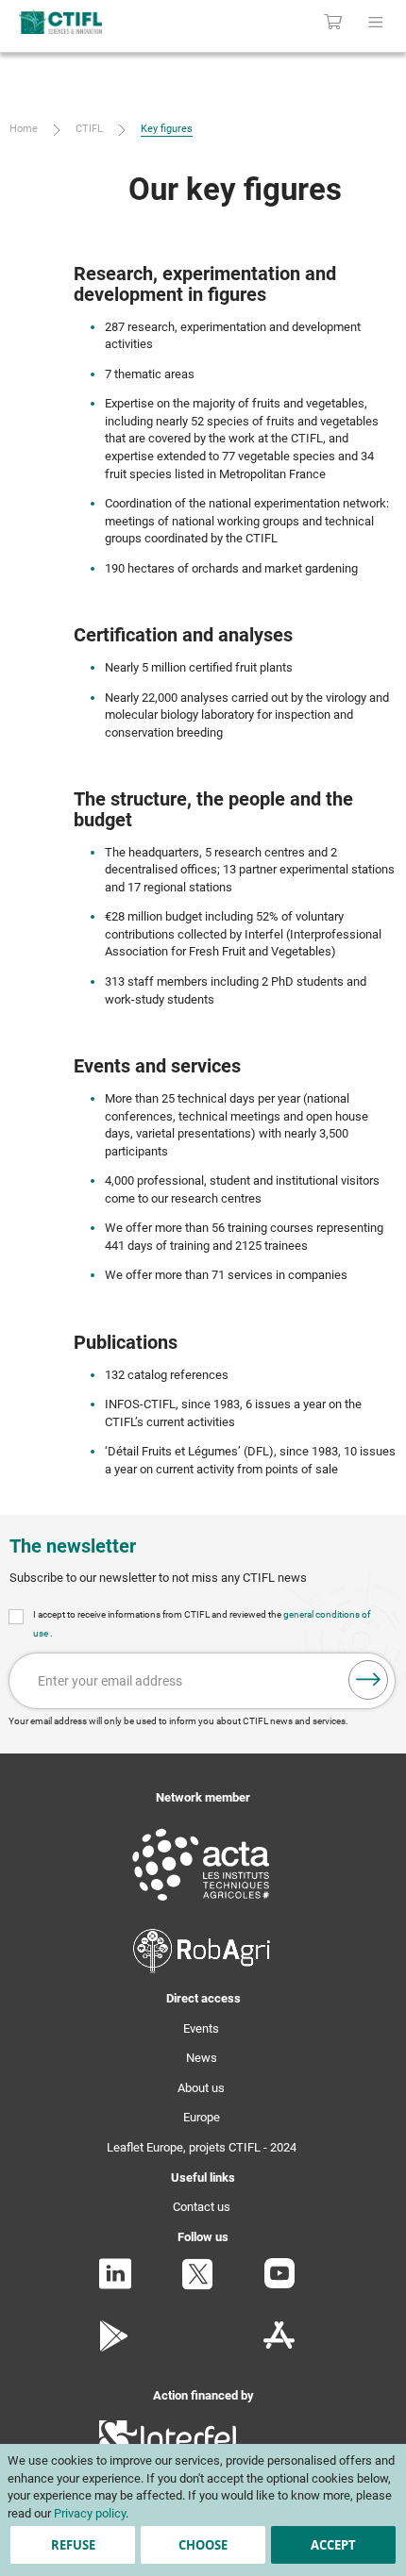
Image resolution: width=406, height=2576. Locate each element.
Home (25, 129)
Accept (333, 2545)
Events (201, 2028)
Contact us (202, 2207)
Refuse (73, 2545)
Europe (202, 2117)
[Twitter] (197, 2286)
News (202, 2058)
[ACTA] (201, 1904)
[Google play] (115, 2347)
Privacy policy (90, 2513)
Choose (203, 2545)
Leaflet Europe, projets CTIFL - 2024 (202, 2147)
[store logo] (87, 22)
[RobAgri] (202, 1969)
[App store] (279, 2347)
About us (201, 2088)
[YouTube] (279, 2284)
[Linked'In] (115, 2285)
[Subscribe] (368, 1680)
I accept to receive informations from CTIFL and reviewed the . (202, 1624)
